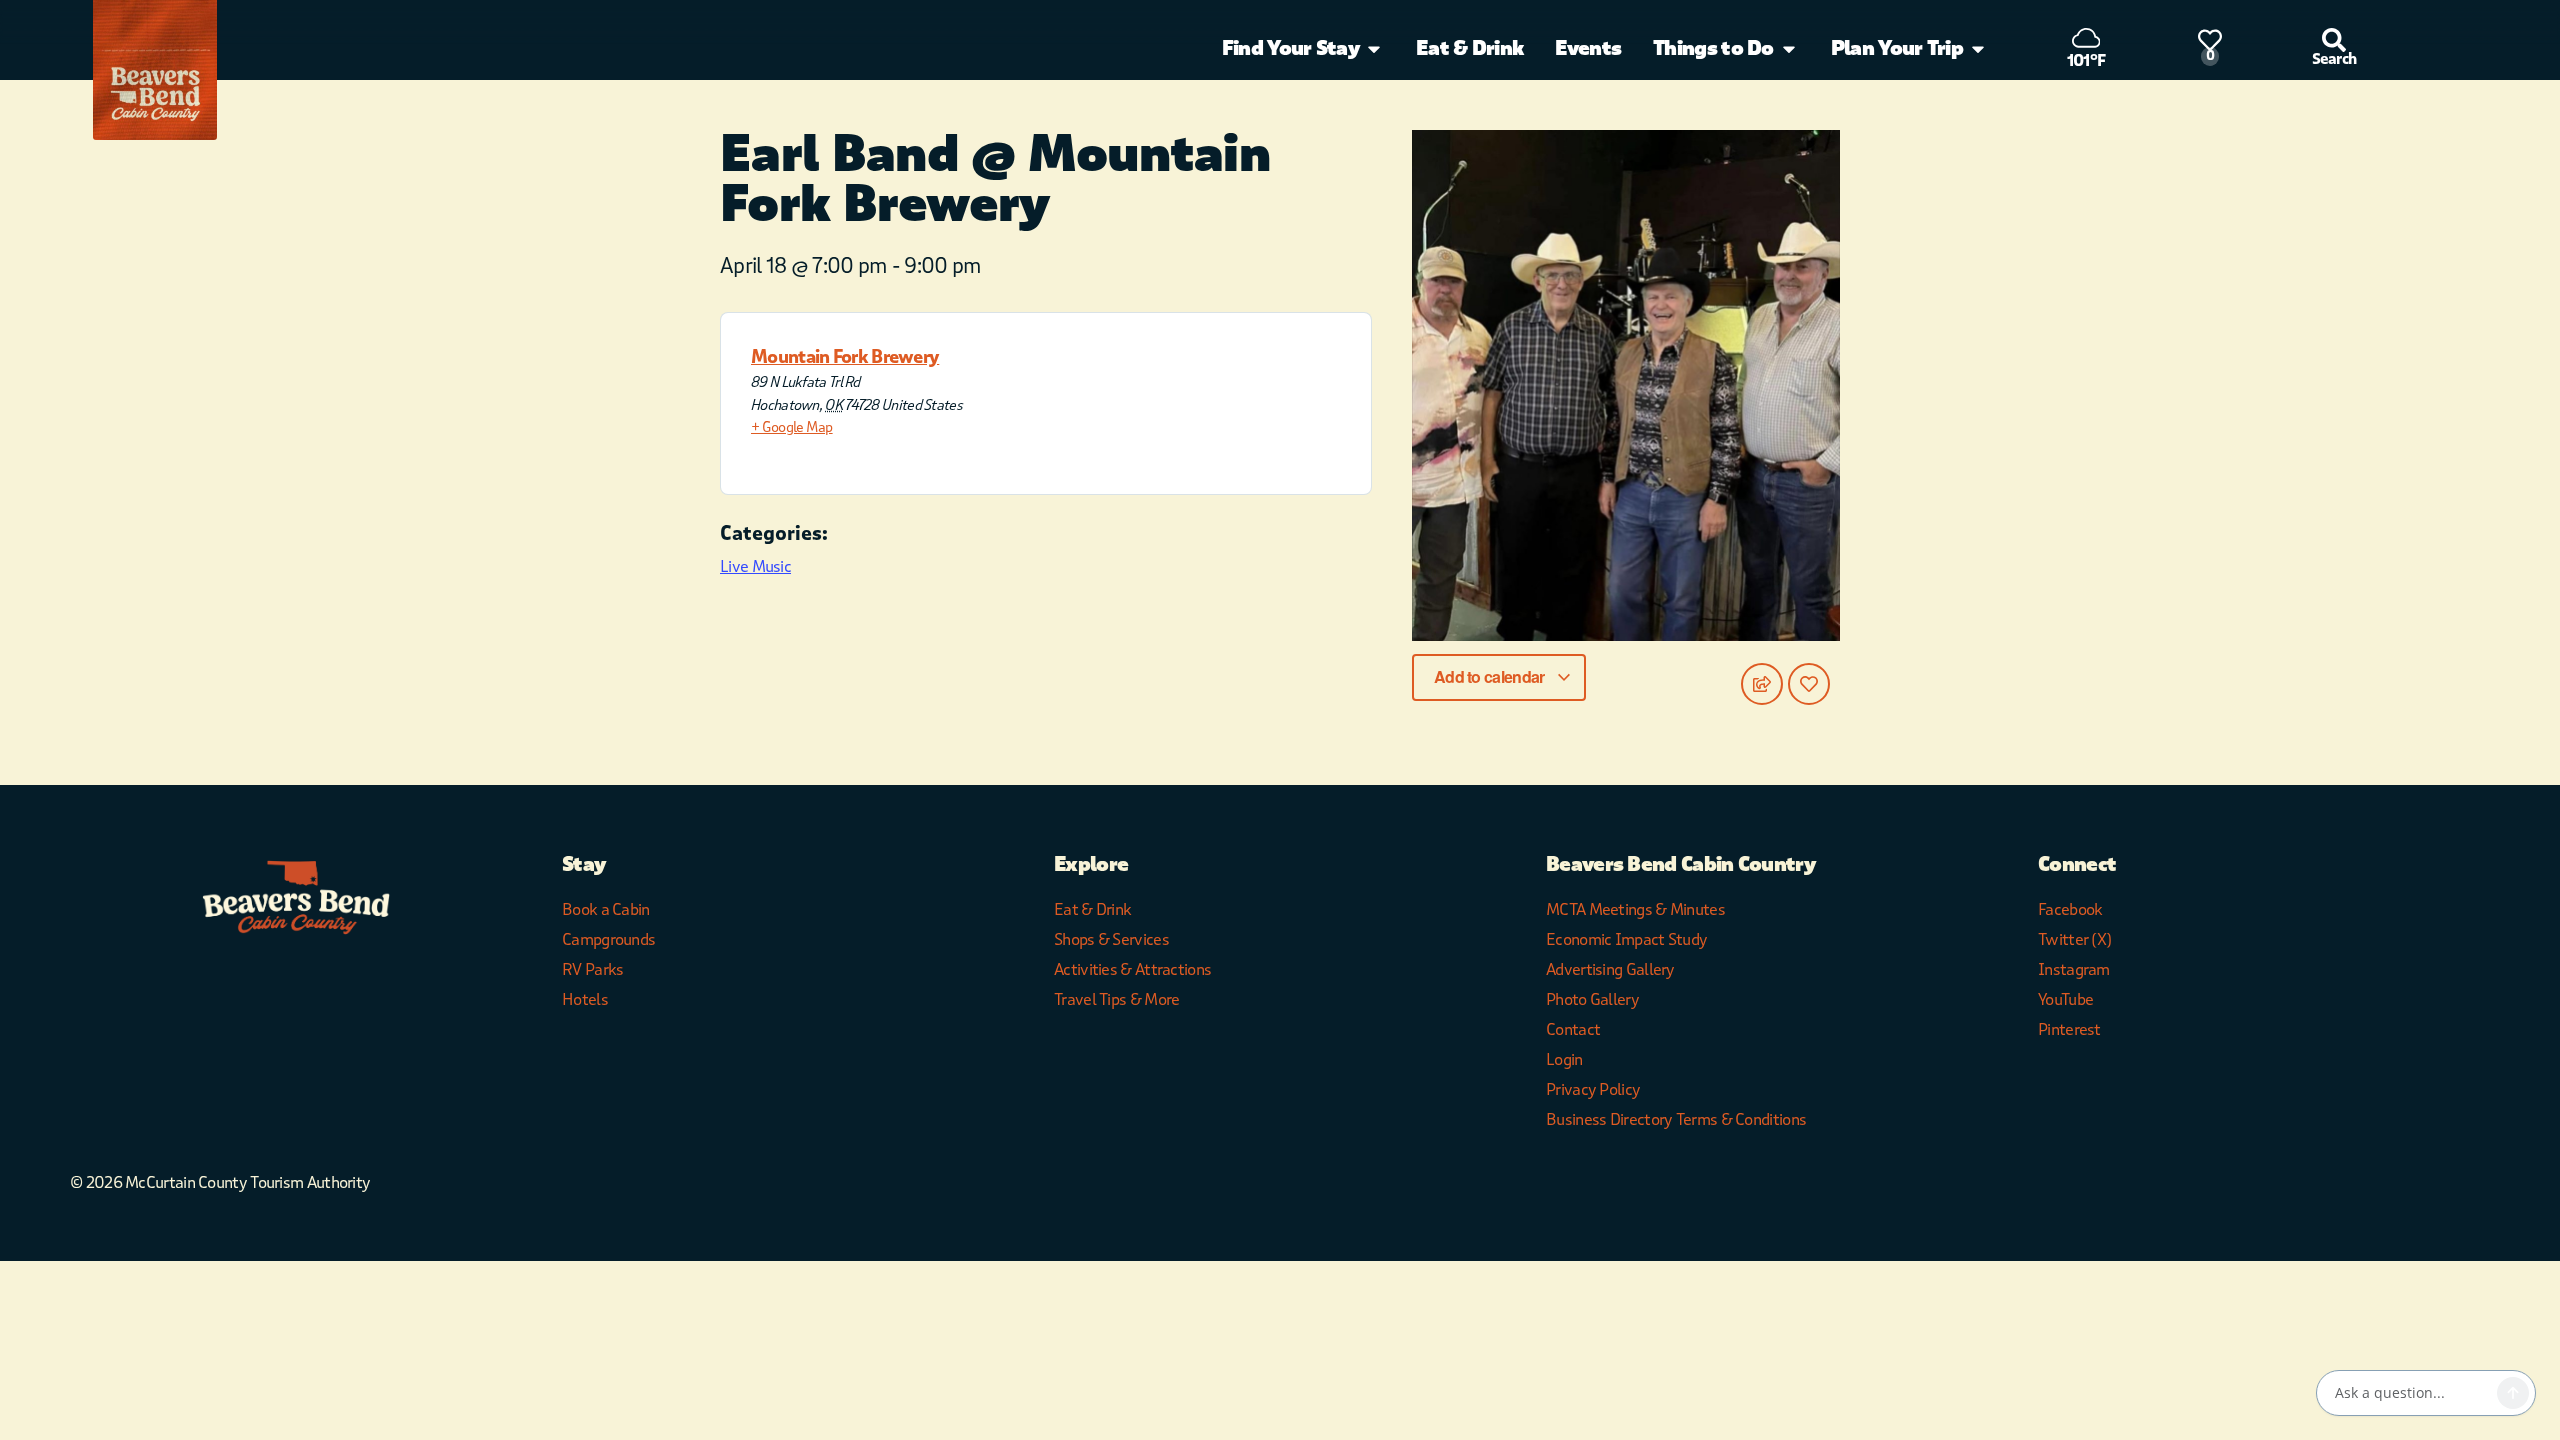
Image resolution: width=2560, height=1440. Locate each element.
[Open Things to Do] (1789, 49)
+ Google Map (792, 427)
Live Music (755, 566)
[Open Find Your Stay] (1374, 49)
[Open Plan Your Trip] (1978, 49)
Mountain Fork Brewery (845, 357)
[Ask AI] (2513, 1393)
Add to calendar (1491, 676)
